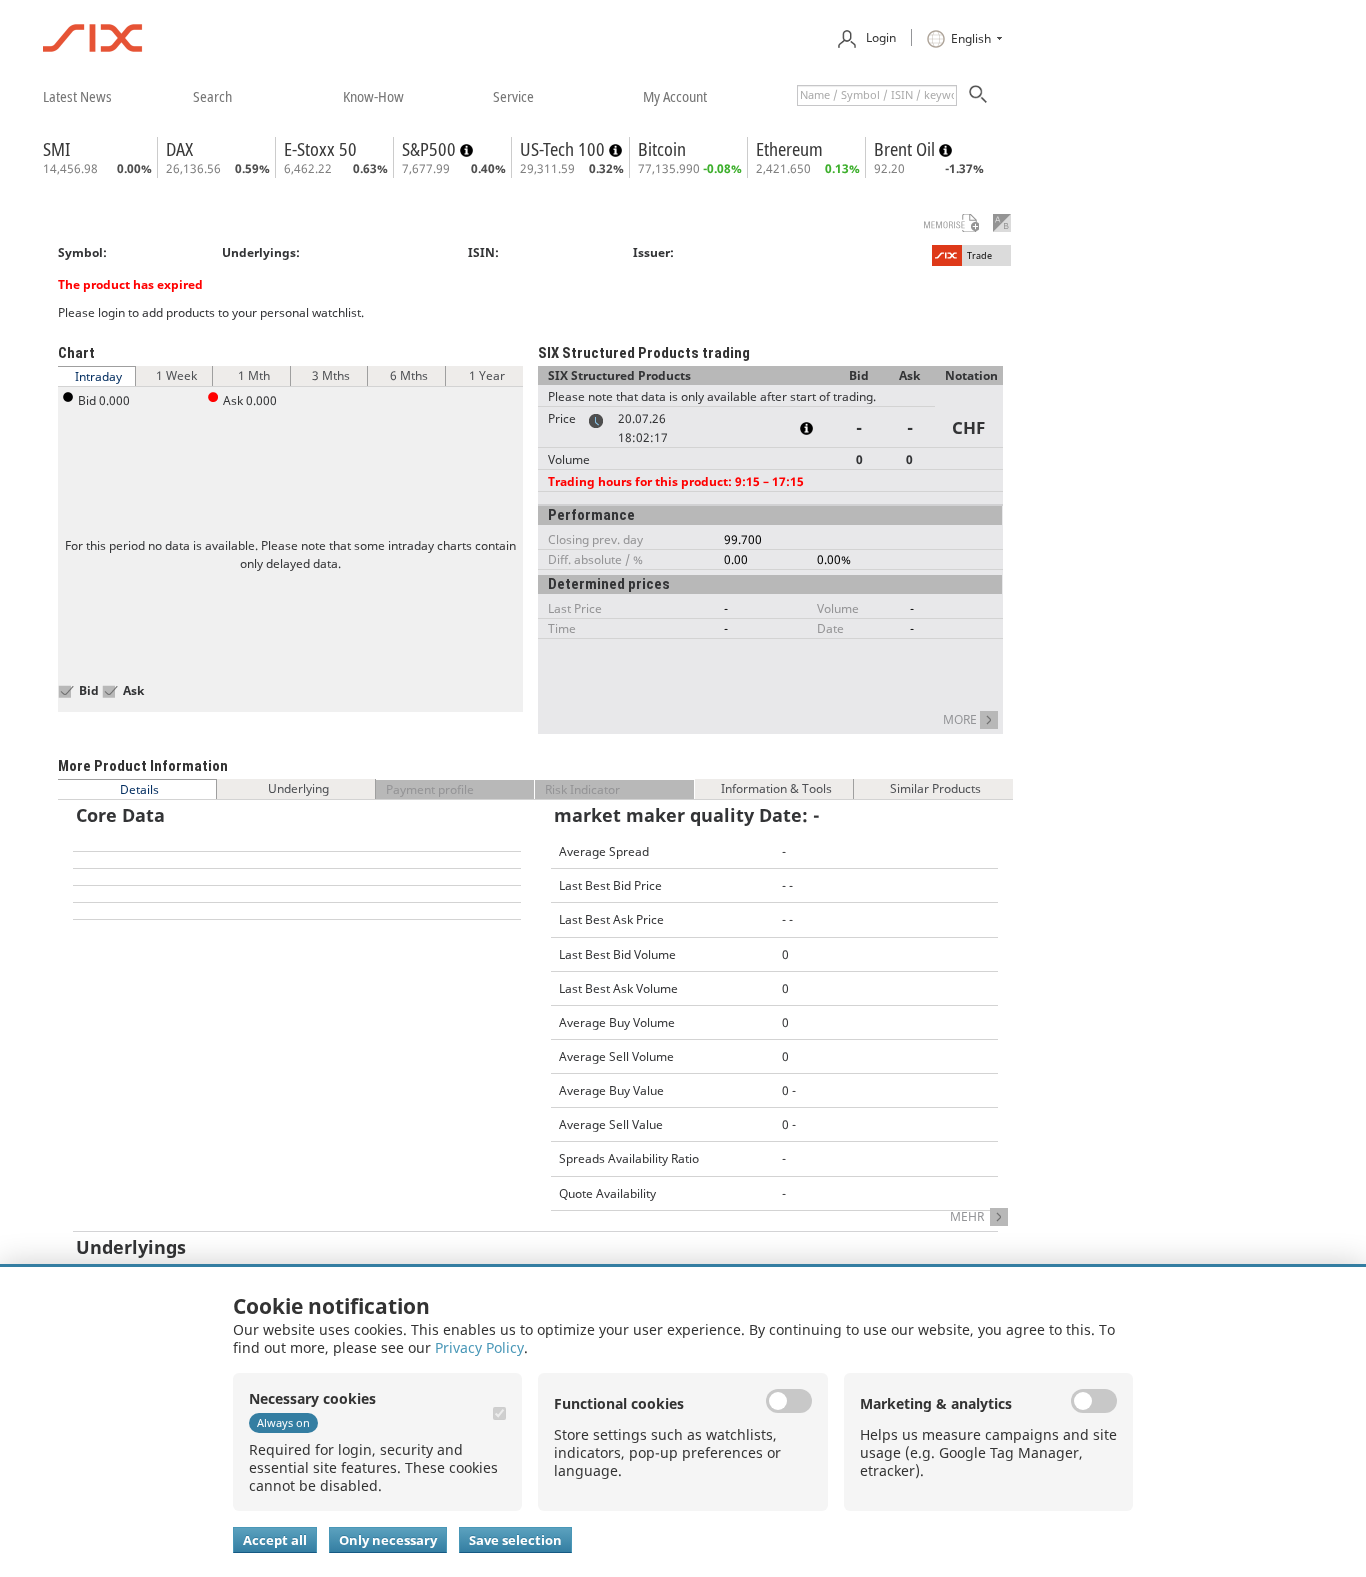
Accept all (275, 1540)
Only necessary (388, 1540)
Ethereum (789, 149)
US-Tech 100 (564, 149)
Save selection (515, 1540)
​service (513, 96)
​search (212, 96)
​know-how (373, 96)
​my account (675, 96)
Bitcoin (662, 149)
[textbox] (877, 95)
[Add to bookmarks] (942, 223)
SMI (56, 149)
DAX (179, 149)
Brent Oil (906, 149)
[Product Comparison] (1002, 223)
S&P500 (431, 149)
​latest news (77, 96)
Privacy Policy (479, 1347)
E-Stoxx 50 (320, 149)
